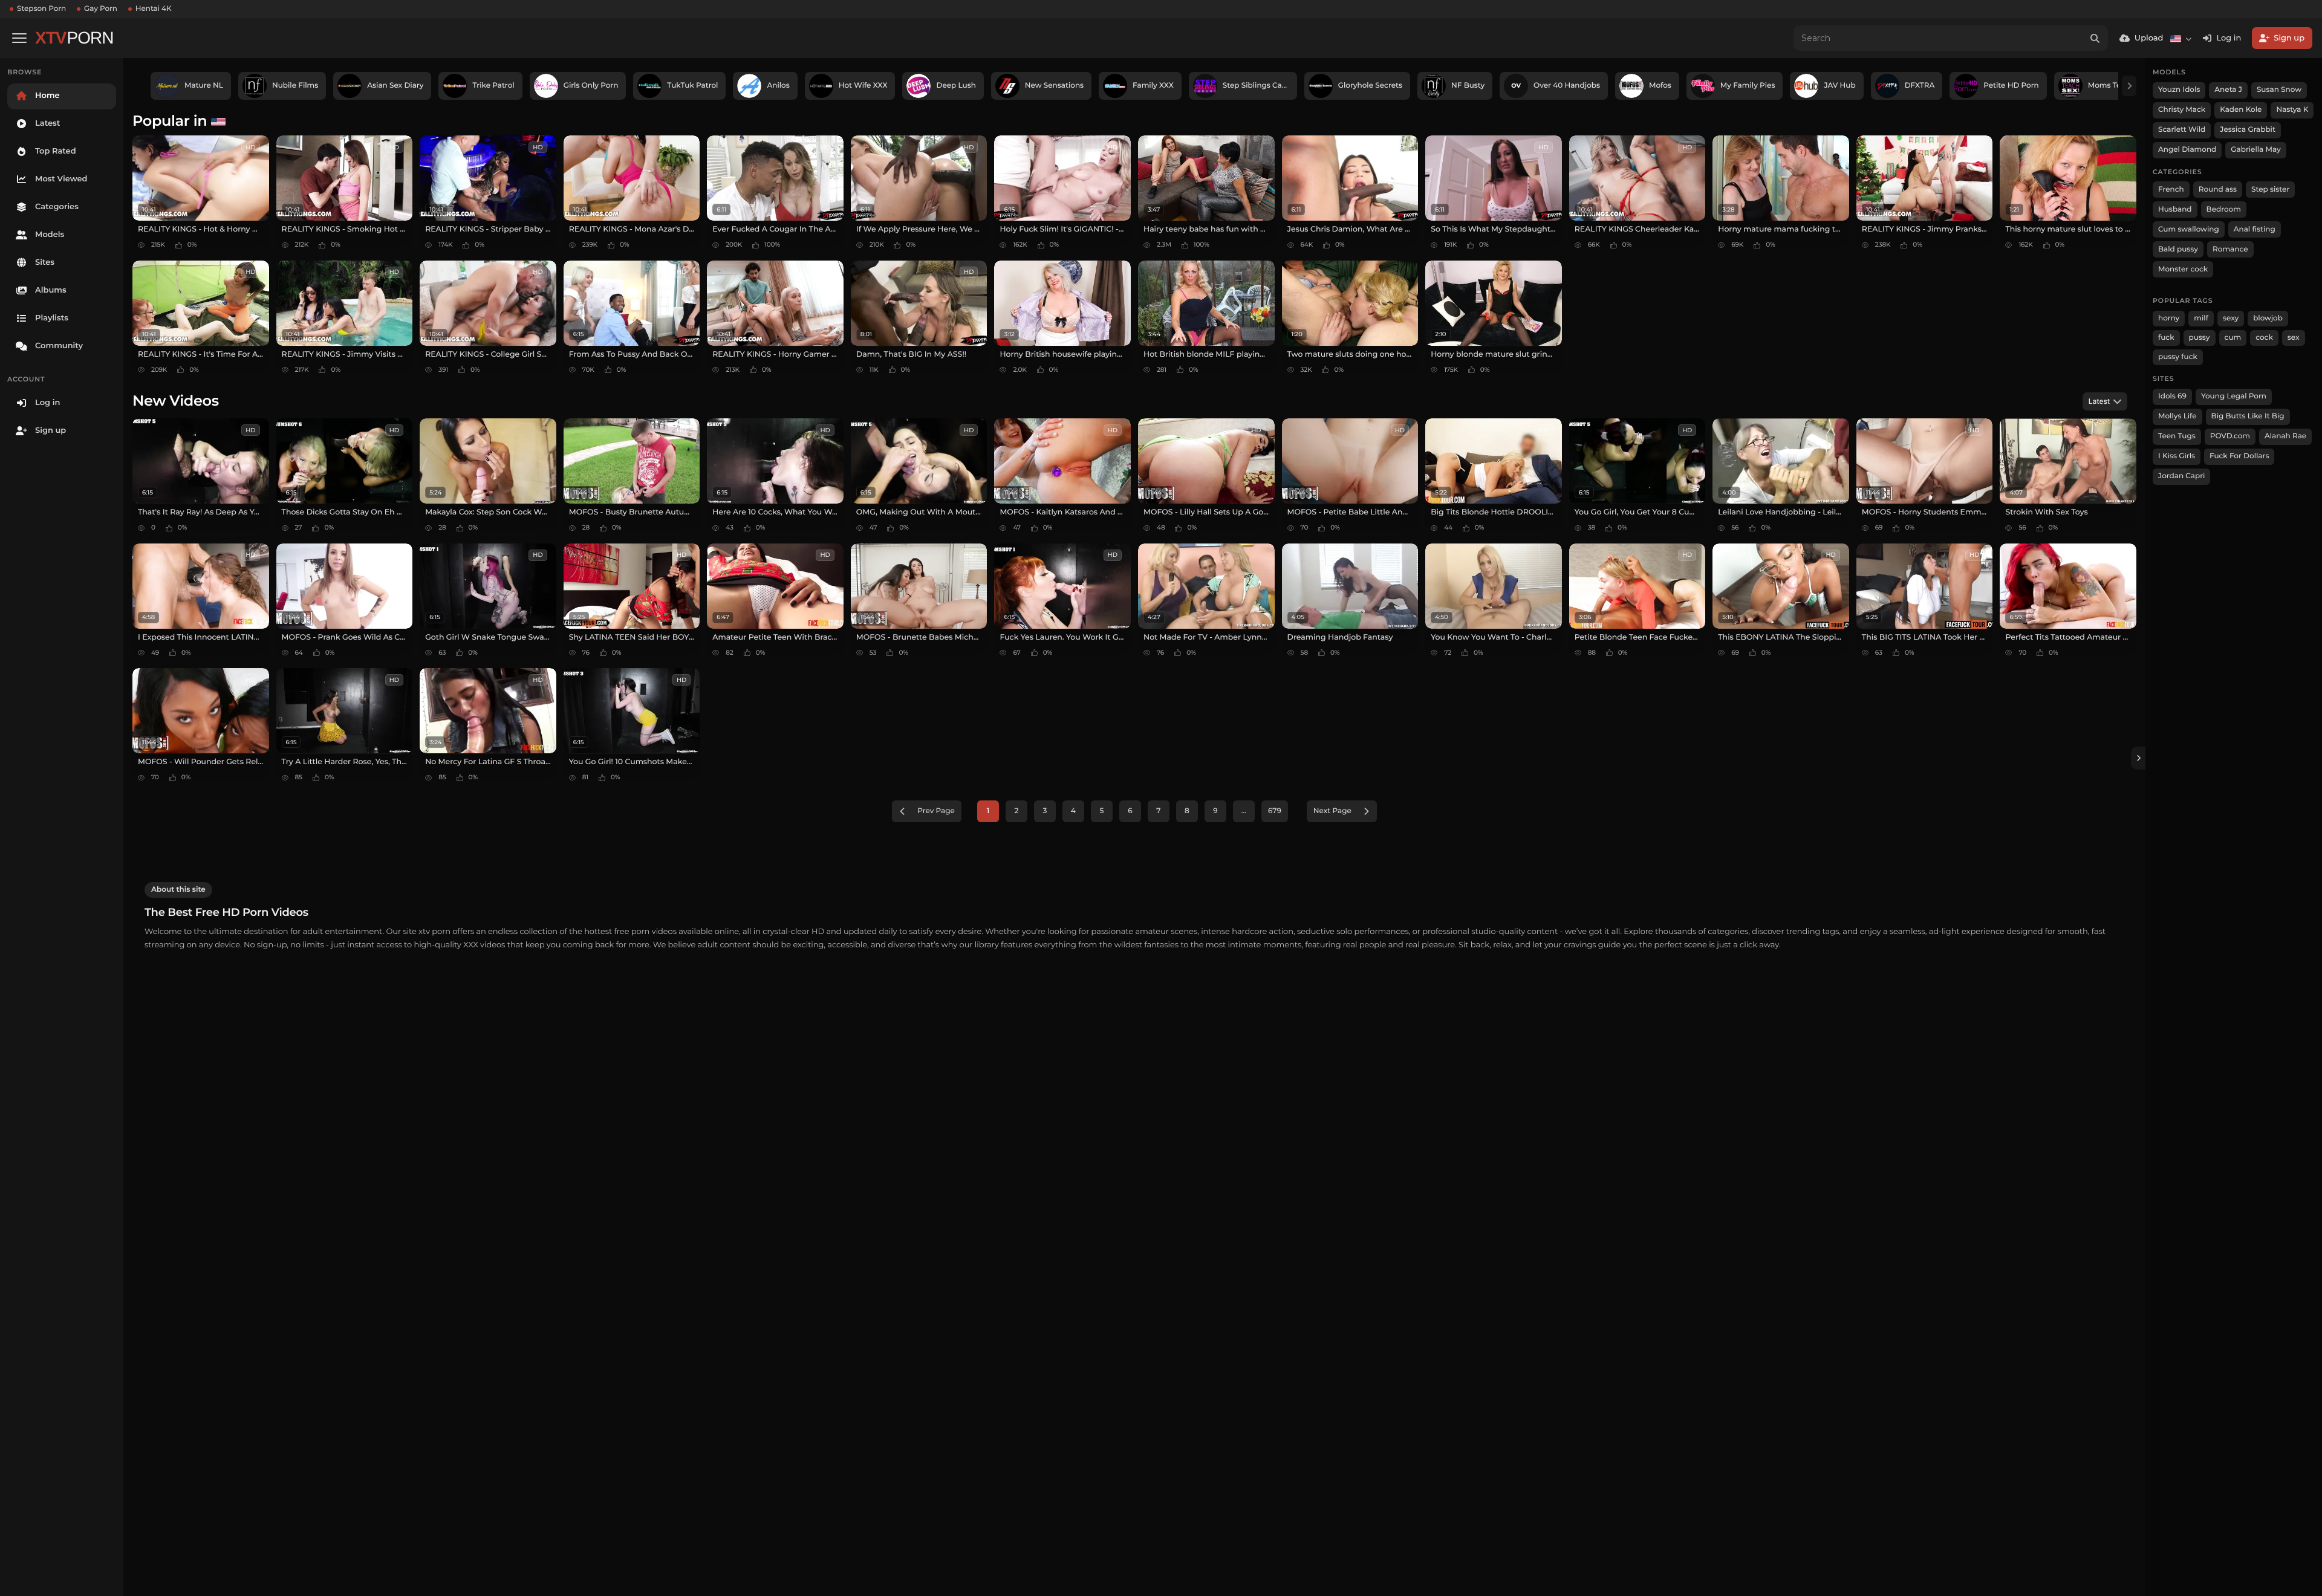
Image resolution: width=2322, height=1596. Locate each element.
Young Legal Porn (2234, 396)
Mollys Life (2177, 416)
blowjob (2268, 318)
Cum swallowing (2189, 229)
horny (2169, 318)
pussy (2200, 338)
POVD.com (2230, 436)
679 (1275, 811)
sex (2294, 338)
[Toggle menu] (19, 38)
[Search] (2095, 38)
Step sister (2270, 190)
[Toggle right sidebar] (2138, 758)
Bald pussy (2178, 249)
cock (2264, 338)
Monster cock (2183, 269)
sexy (2231, 318)
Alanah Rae (2285, 436)
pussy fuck (2178, 357)
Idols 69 (2172, 396)
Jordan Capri (2181, 476)
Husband (2175, 209)
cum (2233, 338)
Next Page (1332, 811)
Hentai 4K (154, 9)
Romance (2230, 249)
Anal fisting (2255, 229)
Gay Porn (101, 9)
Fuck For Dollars (2239, 456)
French (2171, 190)
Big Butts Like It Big (2248, 416)
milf (2201, 318)
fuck (2166, 338)
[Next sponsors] (2129, 86)
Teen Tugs (2177, 436)
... (1244, 811)
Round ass (2218, 190)
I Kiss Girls (2177, 456)
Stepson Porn (41, 9)
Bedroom (2224, 209)
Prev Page (936, 811)
